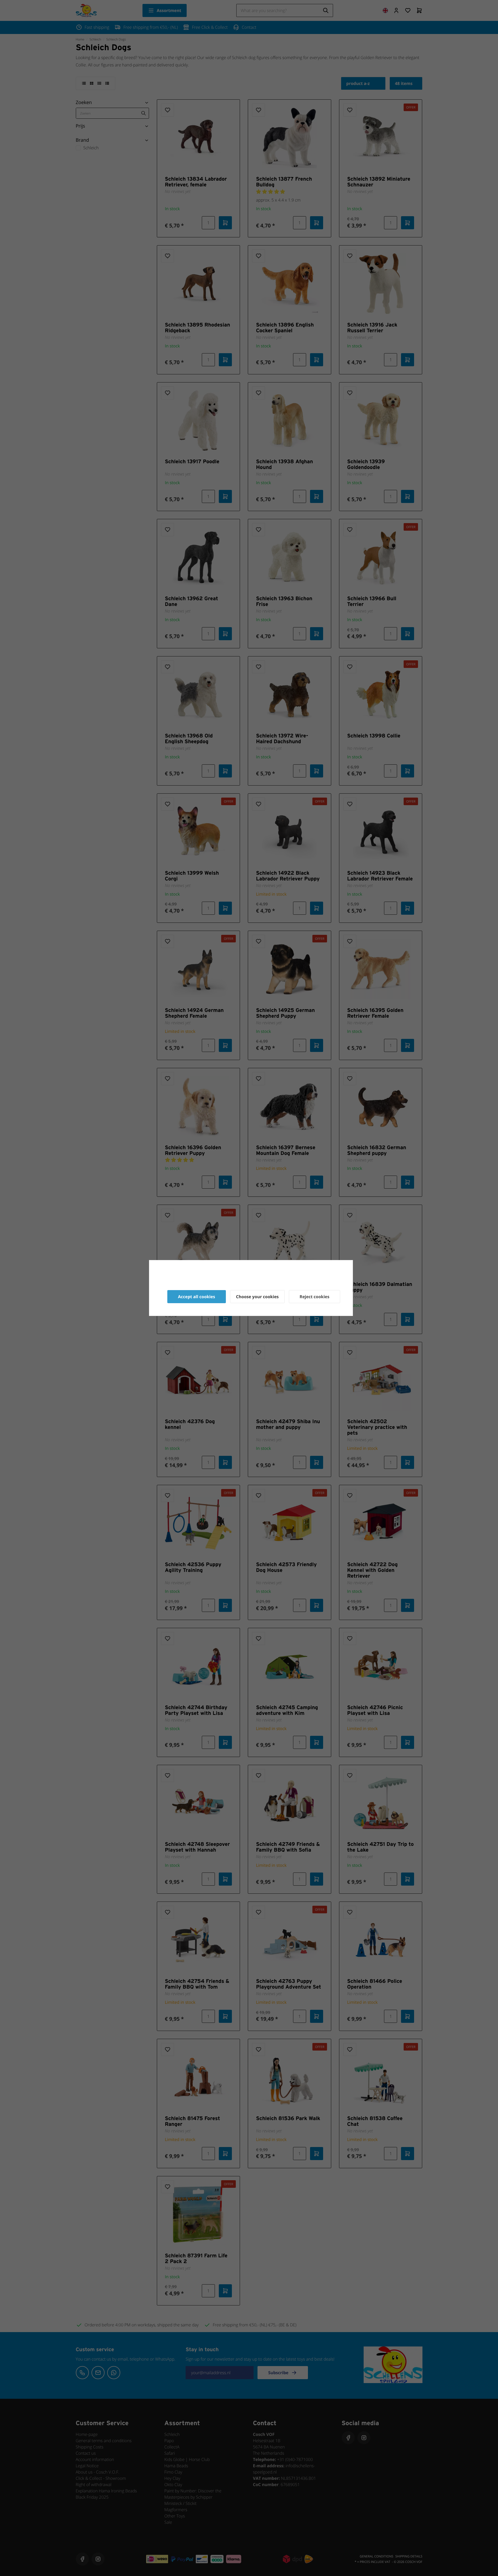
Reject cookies (314, 1297)
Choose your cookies (257, 1297)
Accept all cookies (197, 1297)
